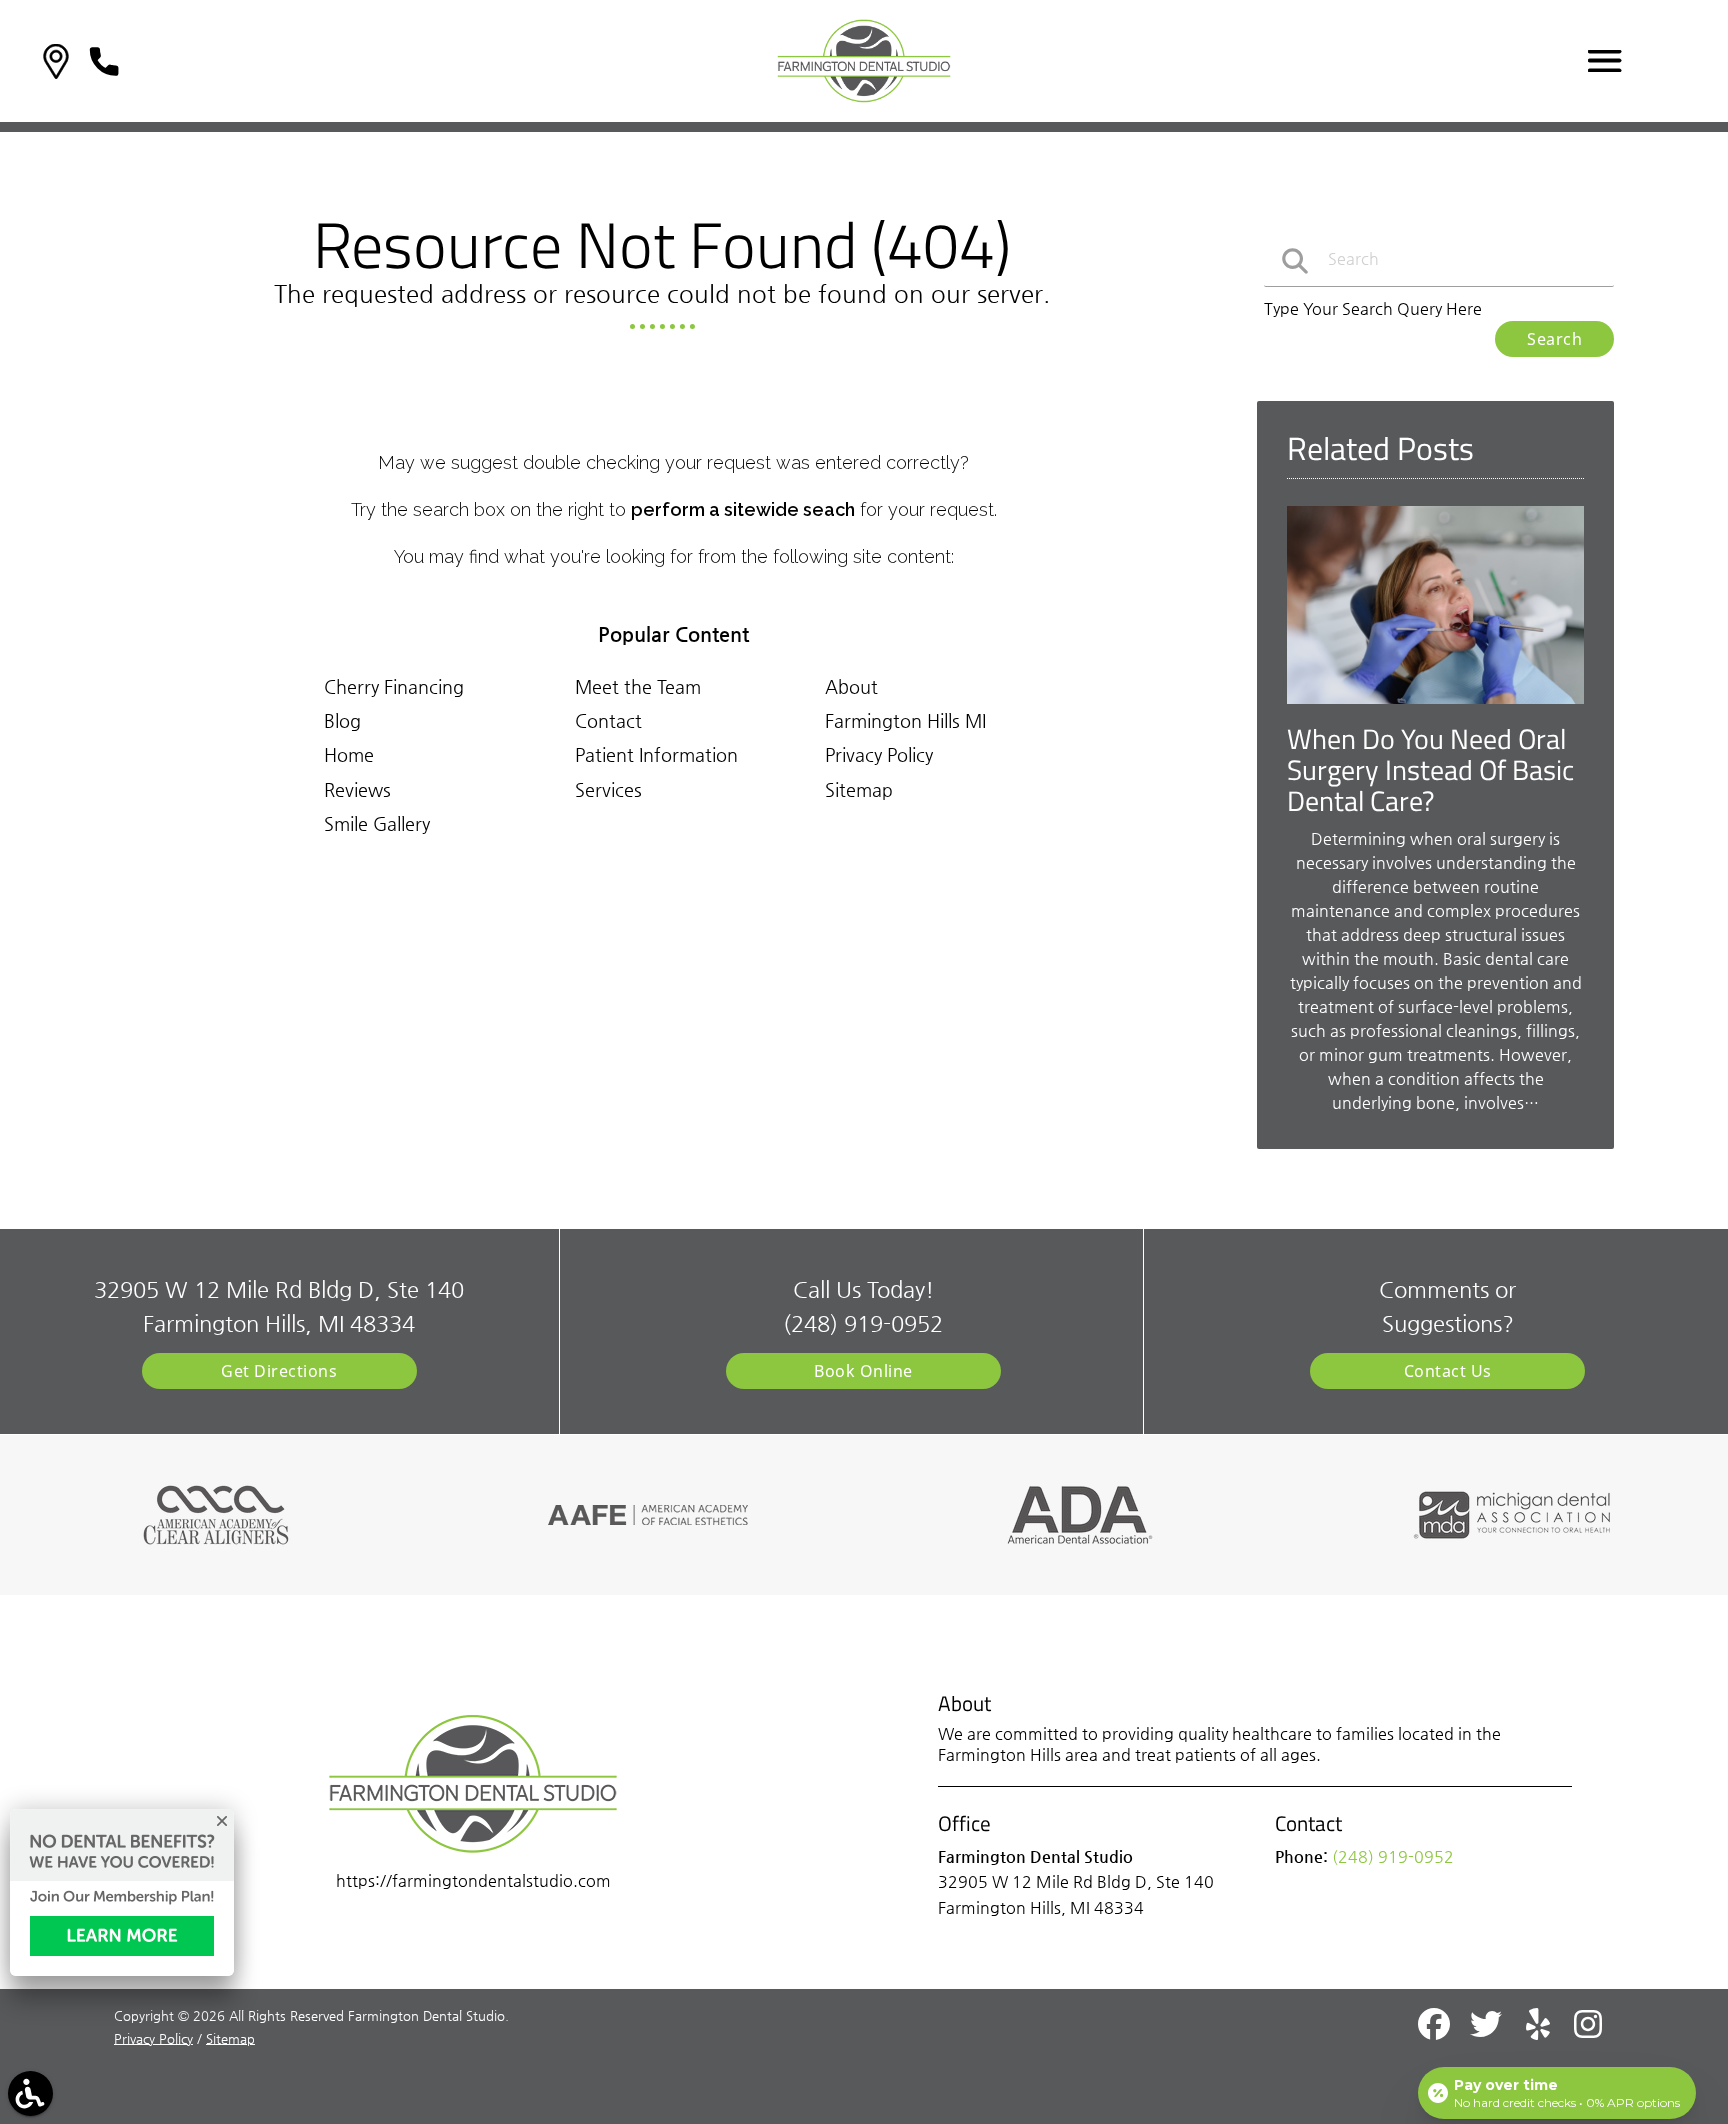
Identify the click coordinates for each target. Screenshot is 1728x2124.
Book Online (863, 1371)
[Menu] (1605, 61)
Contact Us (1448, 1371)
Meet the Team (638, 686)
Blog (342, 720)
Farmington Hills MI (905, 720)
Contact (608, 720)
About (851, 686)
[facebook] (1436, 2032)
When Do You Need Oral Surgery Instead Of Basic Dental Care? (1430, 769)
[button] (56, 61)
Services (608, 789)
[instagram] (1590, 2032)
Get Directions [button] (279, 1371)
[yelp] (1540, 2032)
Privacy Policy (879, 754)
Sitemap (859, 789)
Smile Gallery (377, 823)
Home (349, 754)
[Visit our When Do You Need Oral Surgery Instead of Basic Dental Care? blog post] (1435, 708)
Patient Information (656, 754)
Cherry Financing (394, 686)
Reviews (357, 789)
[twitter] (1488, 2032)
